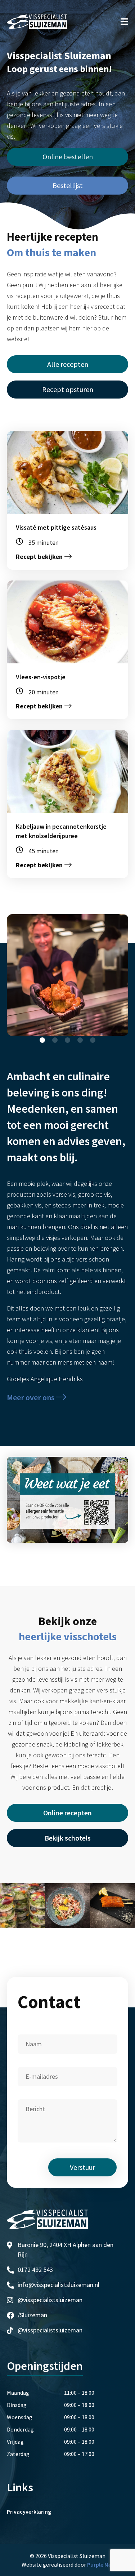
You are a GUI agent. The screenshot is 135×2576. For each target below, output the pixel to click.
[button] (42, 1040)
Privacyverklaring (29, 2512)
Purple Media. (104, 2564)
